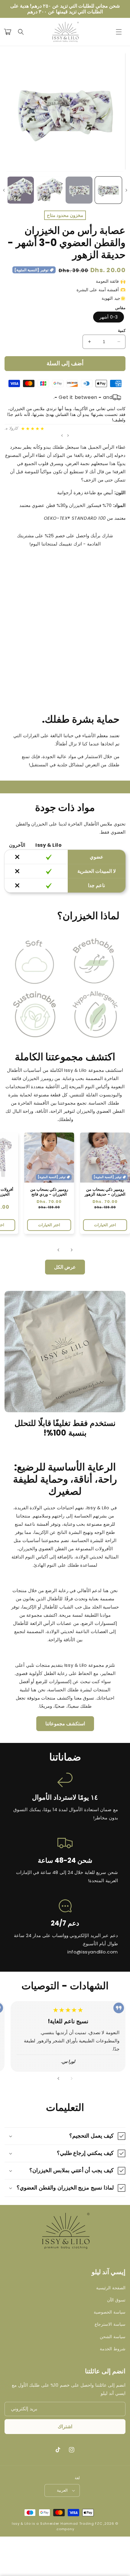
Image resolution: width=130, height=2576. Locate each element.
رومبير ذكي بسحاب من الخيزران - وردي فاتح (49, 1192)
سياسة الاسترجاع (110, 2324)
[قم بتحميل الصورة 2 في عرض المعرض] (79, 190)
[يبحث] (21, 32)
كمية (122, 331)
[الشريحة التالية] (62, 435)
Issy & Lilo (21, 2524)
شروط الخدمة (113, 2349)
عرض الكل (65, 1267)
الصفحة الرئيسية (111, 2288)
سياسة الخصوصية (110, 2312)
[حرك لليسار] (126, 190)
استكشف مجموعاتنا (65, 1724)
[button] (119, 32)
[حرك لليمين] (4, 190)
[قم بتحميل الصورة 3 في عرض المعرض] (50, 190)
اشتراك (65, 2427)
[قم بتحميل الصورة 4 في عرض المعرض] (21, 190)
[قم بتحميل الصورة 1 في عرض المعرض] (109, 190)
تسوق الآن (116, 2300)
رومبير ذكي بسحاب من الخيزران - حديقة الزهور (105, 1192)
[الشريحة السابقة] (68, 435)
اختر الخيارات (105, 1225)
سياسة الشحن (113, 2337)
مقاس (120, 308)
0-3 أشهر (109, 317)
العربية (62, 2490)
